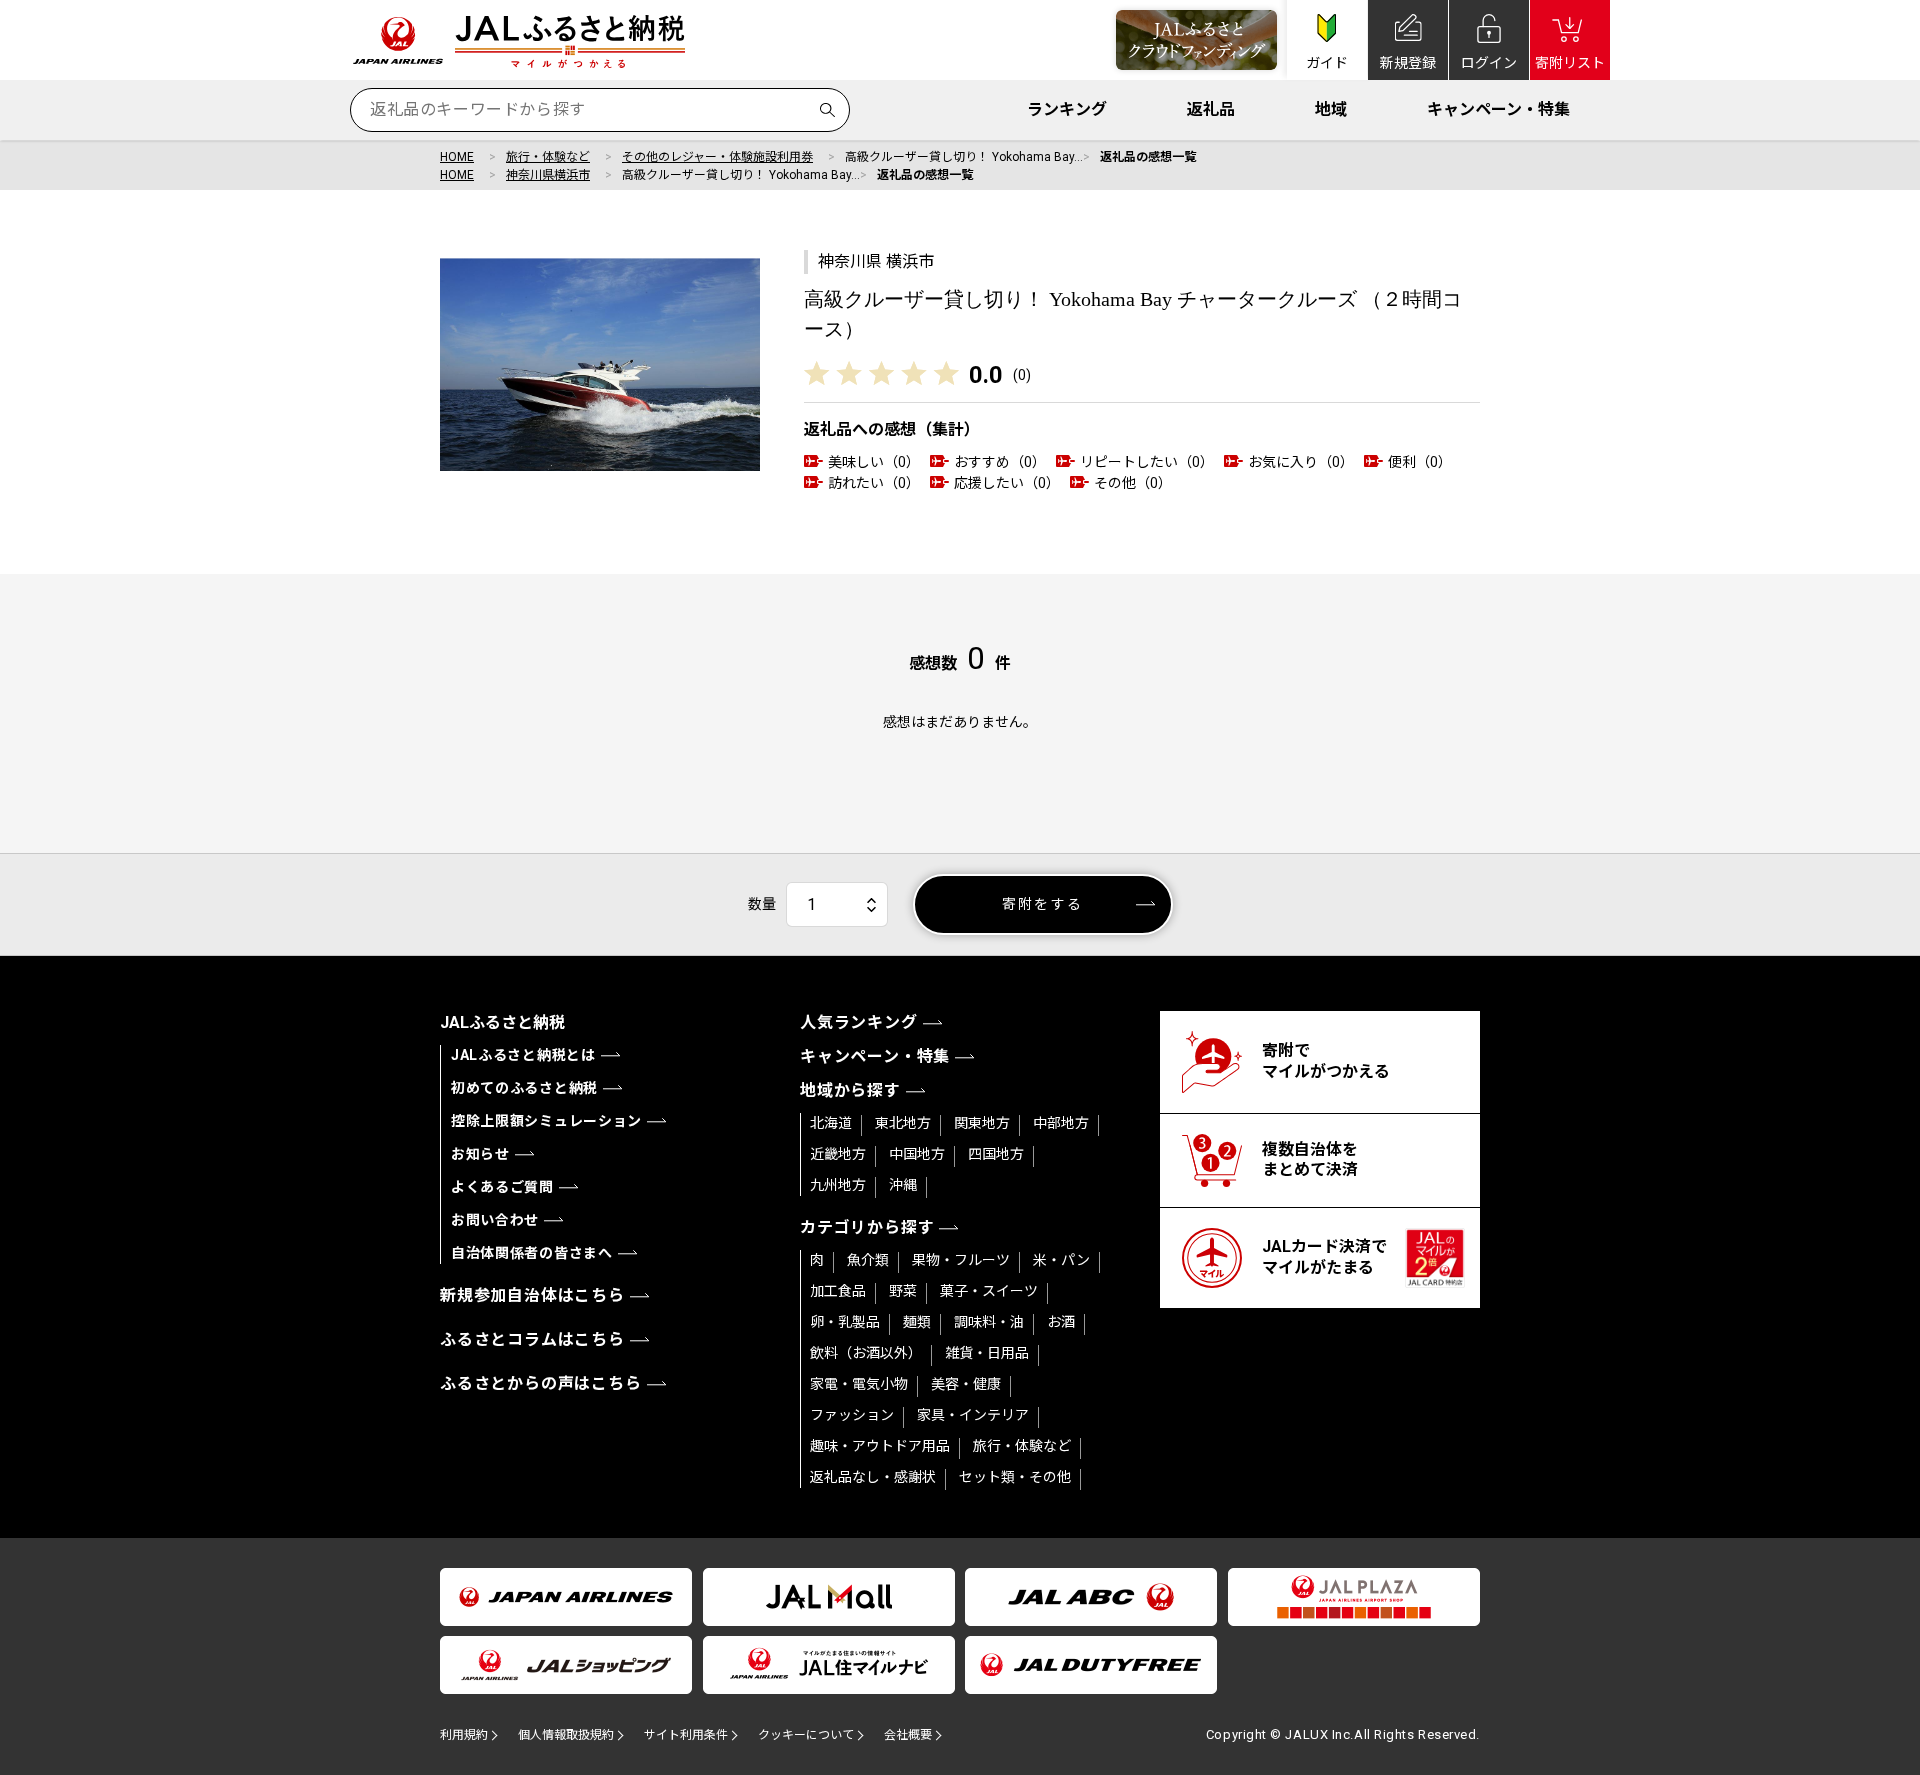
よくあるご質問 (502, 1187)
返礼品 (1211, 109)
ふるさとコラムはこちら (532, 1339)
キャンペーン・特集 (1498, 109)
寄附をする (1042, 904)
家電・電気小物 (859, 1384)
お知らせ (480, 1154)
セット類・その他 (1015, 1477)
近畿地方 (838, 1154)
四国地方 (996, 1154)
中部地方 (1061, 1123)
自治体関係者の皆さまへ (532, 1253)
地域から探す (850, 1090)
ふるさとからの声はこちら (541, 1383)
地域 (1331, 109)
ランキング (1067, 109)
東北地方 (903, 1123)
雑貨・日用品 (987, 1353)
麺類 (917, 1322)
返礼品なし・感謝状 (873, 1477)
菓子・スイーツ (989, 1291)
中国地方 (917, 1154)
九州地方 (838, 1185)
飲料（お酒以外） (866, 1353)
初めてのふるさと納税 (524, 1088)
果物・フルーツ (961, 1260)
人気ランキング (859, 1022)
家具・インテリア (973, 1415)
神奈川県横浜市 (548, 175)
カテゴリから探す (867, 1227)
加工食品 (838, 1291)
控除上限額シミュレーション (546, 1121)
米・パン (1061, 1260)
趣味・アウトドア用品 (880, 1446)
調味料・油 (989, 1322)
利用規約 (464, 1735)
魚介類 (868, 1260)
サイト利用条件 (686, 1735)
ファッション (852, 1415)
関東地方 (982, 1123)
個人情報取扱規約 (566, 1735)
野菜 (903, 1291)
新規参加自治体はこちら (532, 1295)
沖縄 (903, 1185)
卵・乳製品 (845, 1322)
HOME (457, 157)
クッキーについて (806, 1735)
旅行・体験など (548, 157)
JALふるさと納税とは (523, 1055)
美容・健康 (966, 1384)
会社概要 (908, 1735)
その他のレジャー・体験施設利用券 (717, 157)
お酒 (1061, 1322)
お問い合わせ (495, 1220)
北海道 (831, 1123)
